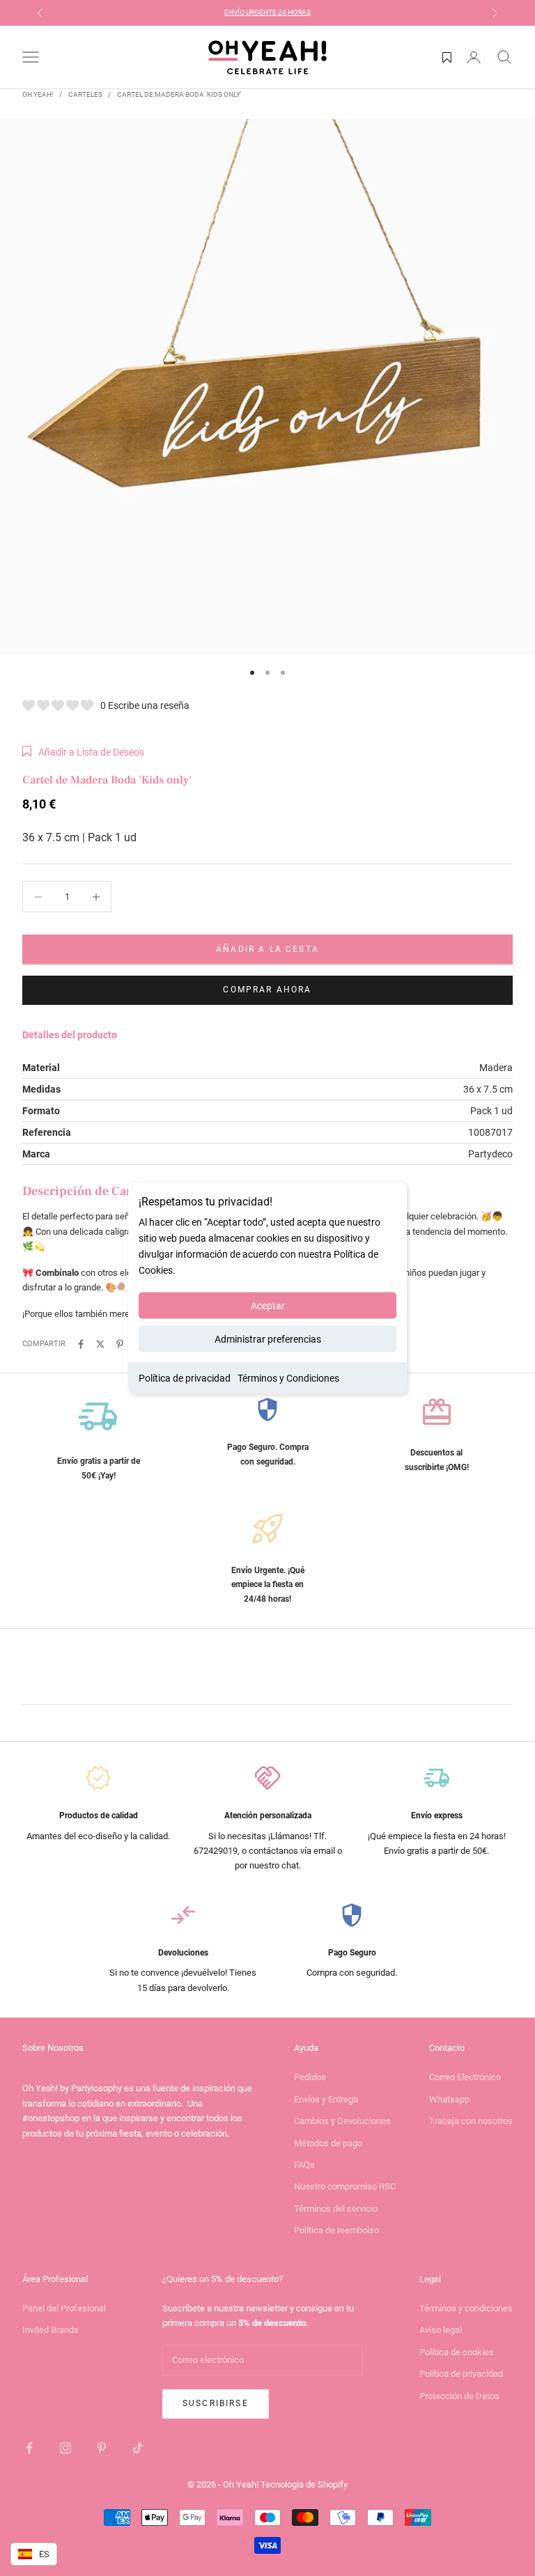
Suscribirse (216, 2403)
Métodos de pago (328, 2143)
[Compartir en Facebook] (81, 1344)
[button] (83, 752)
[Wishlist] (447, 57)
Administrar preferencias (268, 1339)
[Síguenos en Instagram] (65, 2448)
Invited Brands (51, 2330)
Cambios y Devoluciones (342, 2121)
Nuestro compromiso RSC (345, 2186)
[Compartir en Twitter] (100, 1344)
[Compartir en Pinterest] (120, 1344)
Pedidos (310, 2077)
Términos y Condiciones (288, 1378)
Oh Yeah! (38, 94)
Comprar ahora (267, 990)
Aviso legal (441, 2330)
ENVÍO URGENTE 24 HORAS (267, 12)
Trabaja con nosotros (471, 2121)
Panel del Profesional (64, 2308)
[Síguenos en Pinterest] (102, 2448)
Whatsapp (449, 2099)
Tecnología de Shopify (304, 2484)
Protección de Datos (459, 2396)
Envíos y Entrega (326, 2099)
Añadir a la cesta (267, 949)
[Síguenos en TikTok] (138, 2448)
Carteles (85, 94)
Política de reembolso (336, 2230)
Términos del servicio (336, 2209)
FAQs (304, 2165)
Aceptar (268, 1306)
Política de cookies (457, 2352)
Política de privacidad (185, 1378)
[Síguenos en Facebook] (29, 2448)
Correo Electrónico (465, 2077)
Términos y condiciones (466, 2308)
